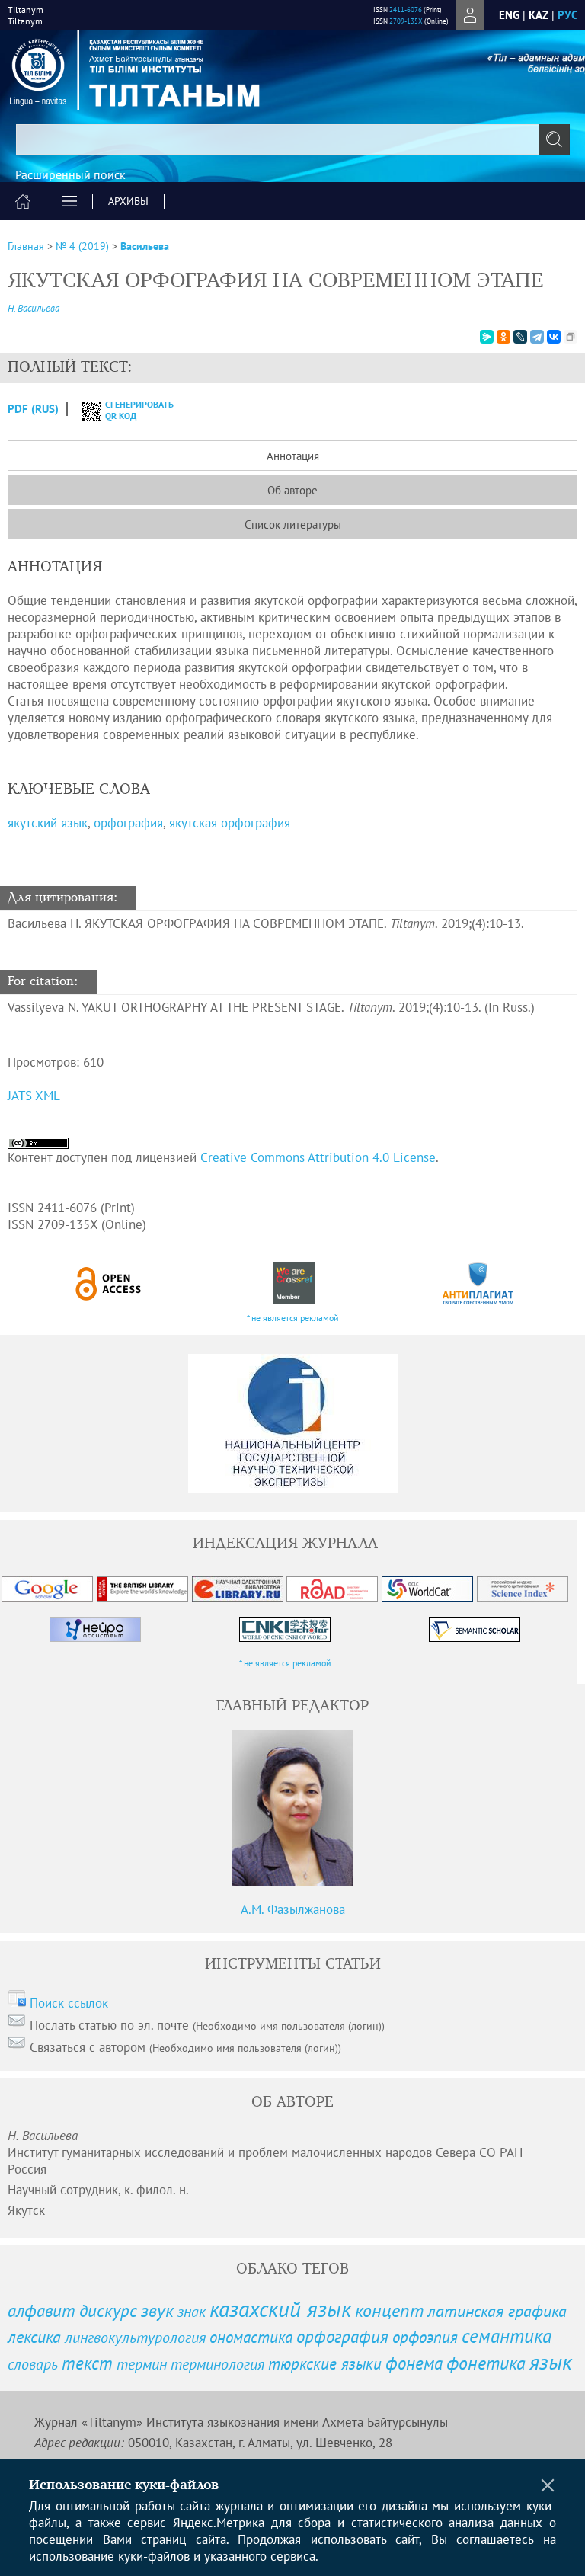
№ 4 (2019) (82, 246)
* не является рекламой (293, 1318)
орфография (128, 823)
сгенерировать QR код (130, 410)
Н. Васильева (34, 308)
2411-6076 (406, 10)
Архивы (128, 201)
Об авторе (292, 490)
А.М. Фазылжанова (293, 1909)
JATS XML (34, 1096)
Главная (26, 246)
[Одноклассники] (503, 337)
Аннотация (293, 456)
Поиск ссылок (69, 2003)
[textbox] (292, 139)
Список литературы (293, 525)
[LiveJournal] (520, 337)
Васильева (145, 246)
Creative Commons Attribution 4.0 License (318, 1157)
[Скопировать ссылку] (571, 337)
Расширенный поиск (70, 174)
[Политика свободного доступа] (109, 1283)
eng (509, 15)
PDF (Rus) (33, 409)
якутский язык (48, 823)
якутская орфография (230, 823)
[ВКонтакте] (554, 337)
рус (567, 15)
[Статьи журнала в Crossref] (294, 1283)
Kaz (539, 15)
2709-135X (406, 21)
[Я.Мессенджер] (487, 337)
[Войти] (470, 15)
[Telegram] (537, 337)
